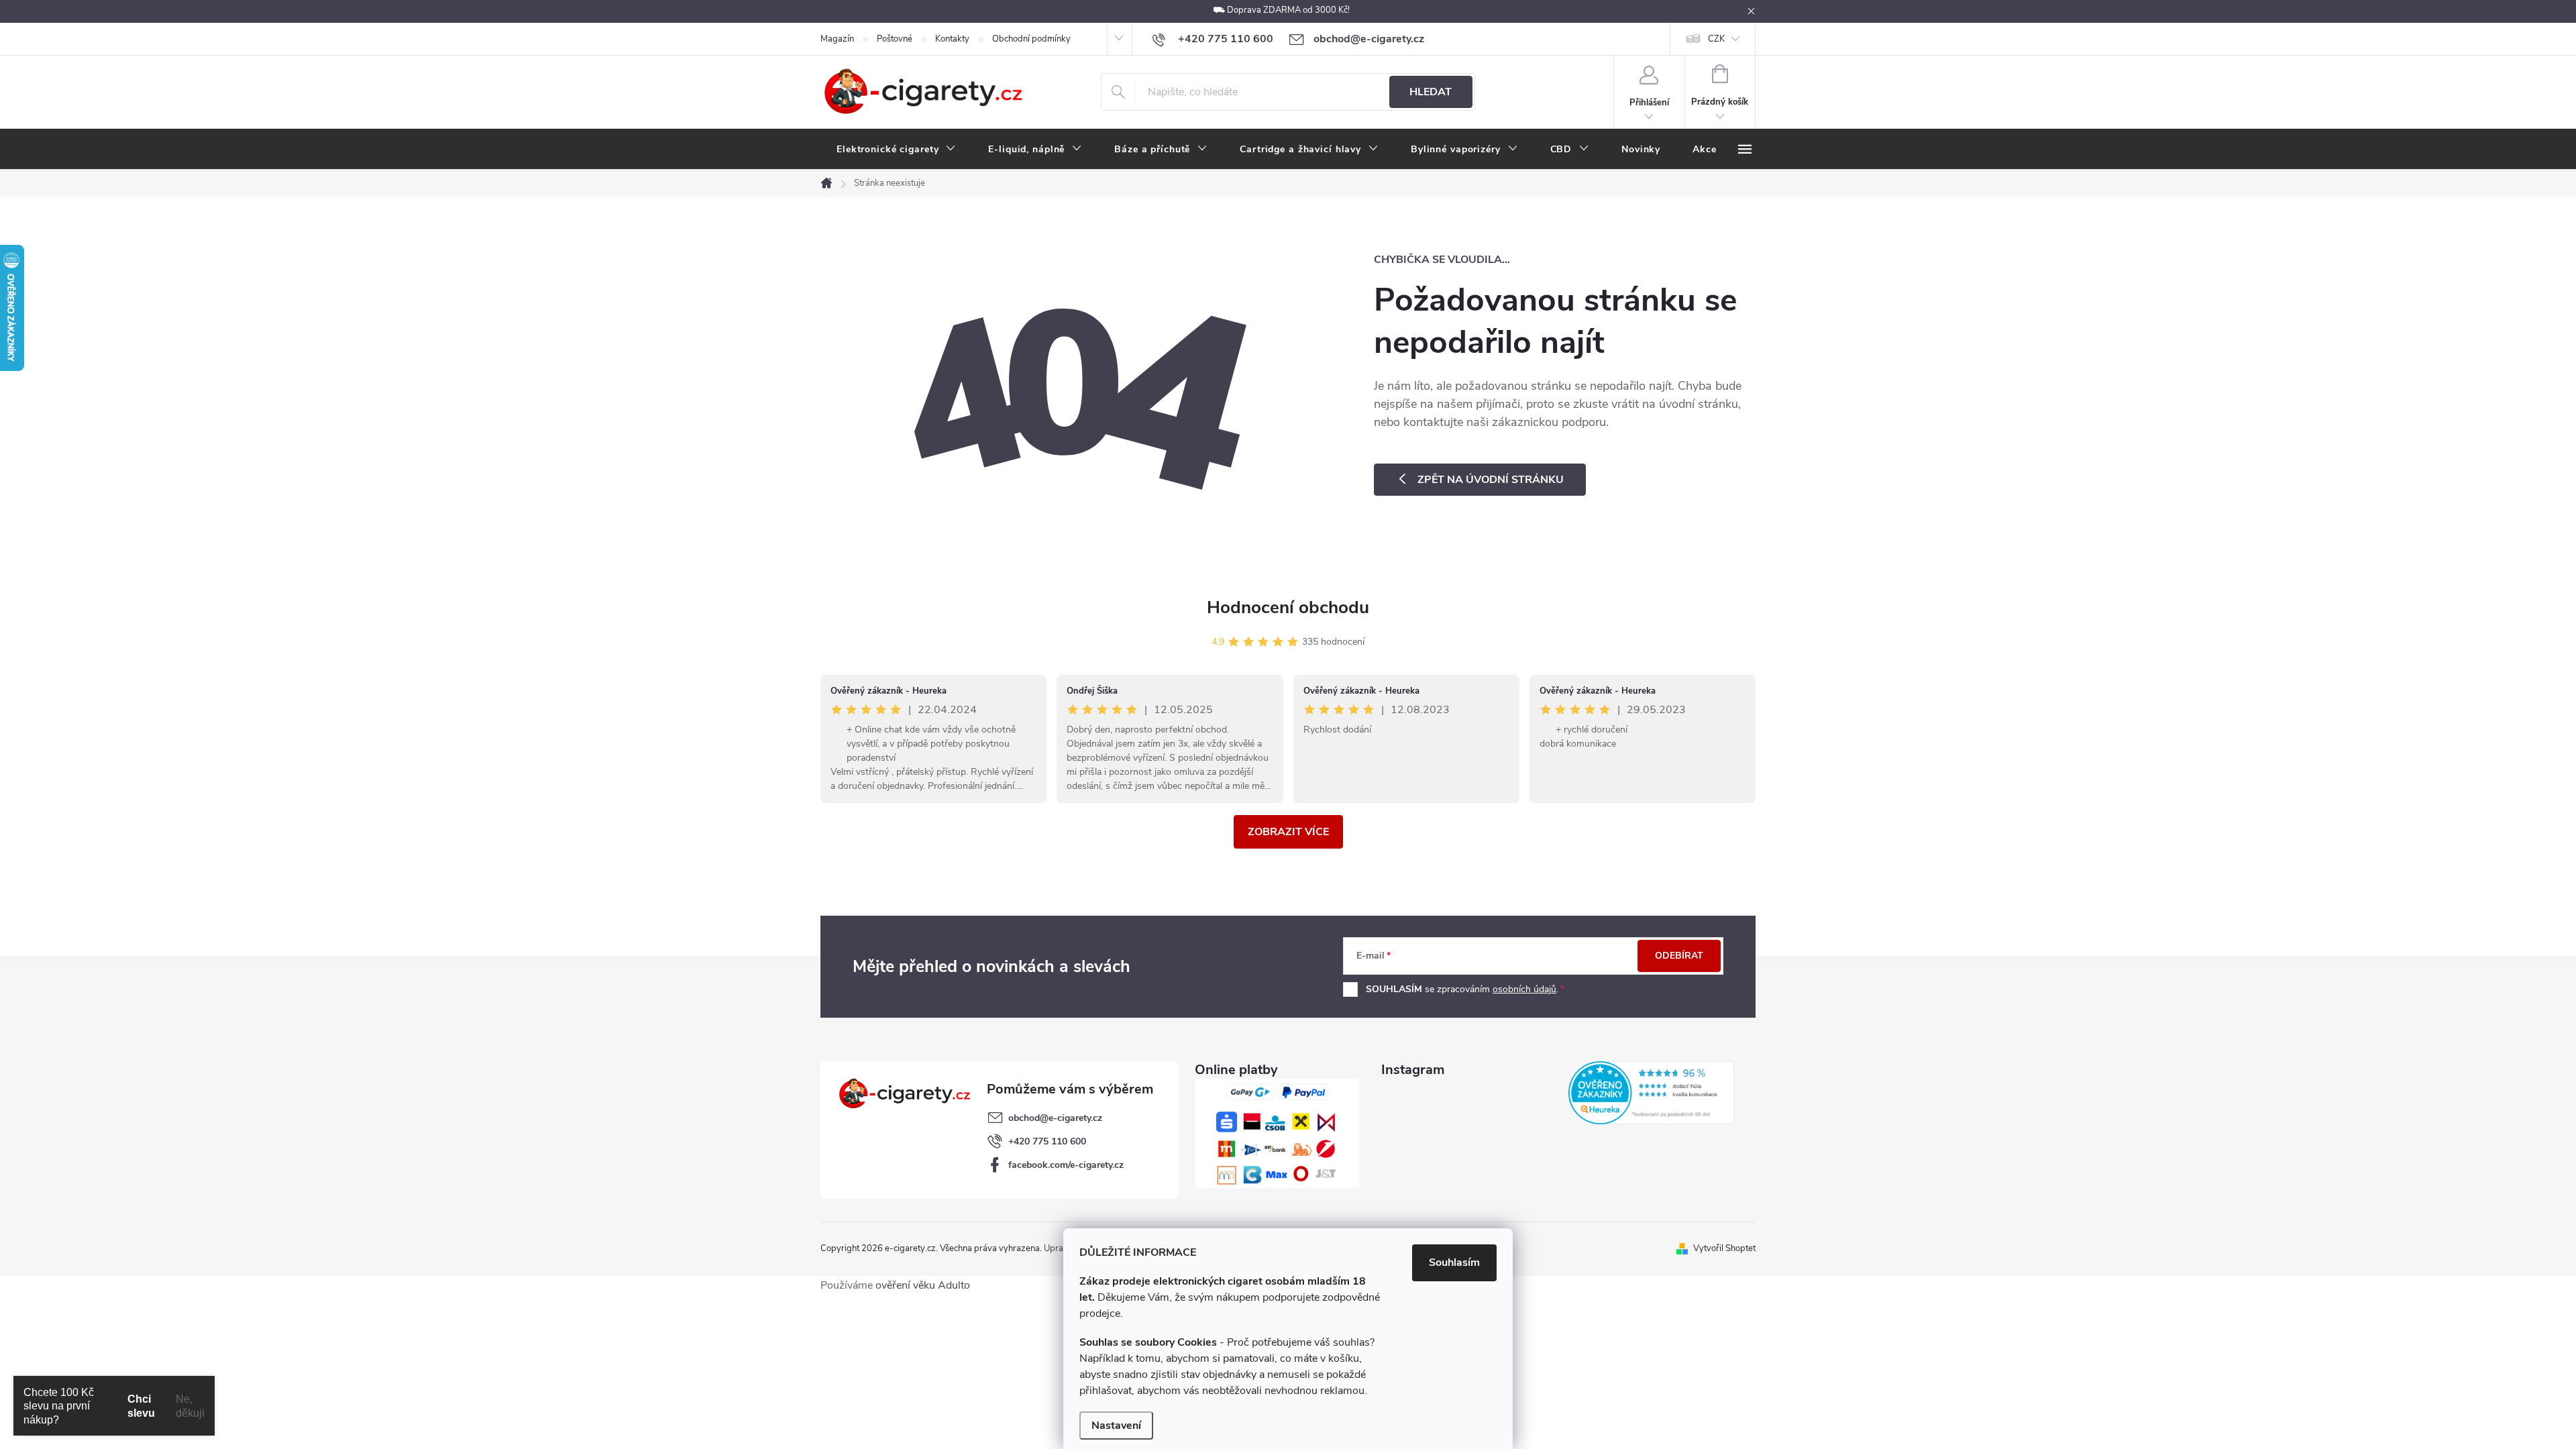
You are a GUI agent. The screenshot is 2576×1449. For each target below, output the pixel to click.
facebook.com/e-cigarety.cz (1066, 1165)
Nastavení (1116, 1426)
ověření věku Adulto (923, 1285)
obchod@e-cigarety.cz (1055, 1118)
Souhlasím (1454, 1263)
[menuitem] (896, 150)
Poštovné (895, 39)
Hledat (1431, 92)
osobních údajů (1524, 989)
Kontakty (952, 39)
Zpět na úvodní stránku (1491, 480)
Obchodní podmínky (1031, 39)
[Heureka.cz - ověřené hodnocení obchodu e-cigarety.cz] (1651, 1093)
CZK (1716, 39)
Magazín (837, 39)
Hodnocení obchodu (1288, 607)
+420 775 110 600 (1047, 1141)
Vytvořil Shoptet (1724, 1248)
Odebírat (1679, 956)
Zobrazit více (1288, 832)
